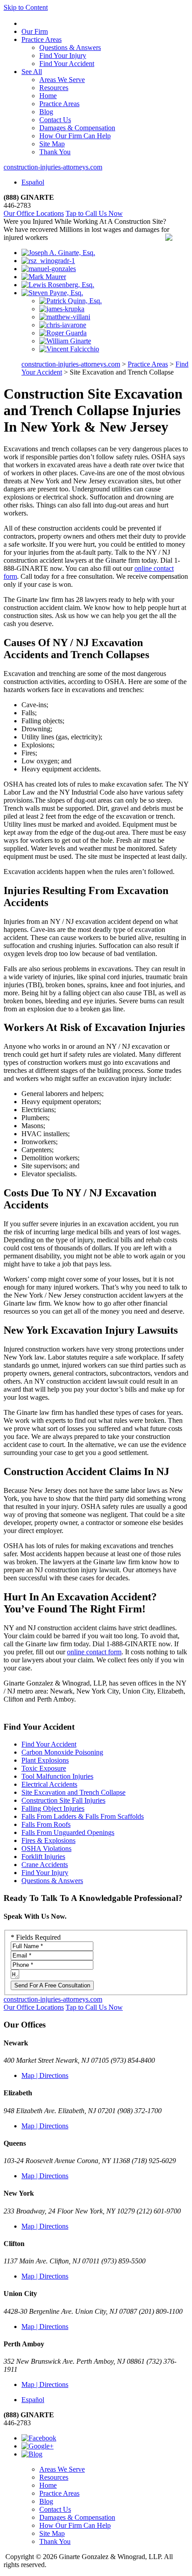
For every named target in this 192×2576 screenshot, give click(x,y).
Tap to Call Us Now (94, 213)
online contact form (94, 1652)
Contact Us (55, 120)
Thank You (55, 152)
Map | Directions (45, 2075)
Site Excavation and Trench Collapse (73, 1792)
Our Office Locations (34, 213)
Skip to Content (26, 7)
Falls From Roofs (46, 1824)
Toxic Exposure (44, 1768)
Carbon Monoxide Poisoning (62, 1752)
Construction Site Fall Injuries (63, 1800)
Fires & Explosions (48, 1840)
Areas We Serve (62, 80)
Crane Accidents (45, 1865)
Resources (54, 88)
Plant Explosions (45, 1760)
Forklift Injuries (43, 1857)
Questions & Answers (70, 47)
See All (32, 72)
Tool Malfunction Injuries (57, 1776)
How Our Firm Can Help (75, 136)
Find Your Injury (63, 56)
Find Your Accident (67, 64)
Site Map (52, 144)
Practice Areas (42, 39)
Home (48, 96)
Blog (46, 112)
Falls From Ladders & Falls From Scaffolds (83, 1816)
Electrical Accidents (49, 1784)
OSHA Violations (46, 1849)
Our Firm (35, 31)
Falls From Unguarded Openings (68, 1832)
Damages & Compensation (77, 128)
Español (33, 182)
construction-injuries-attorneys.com (53, 167)
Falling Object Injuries (53, 1808)
